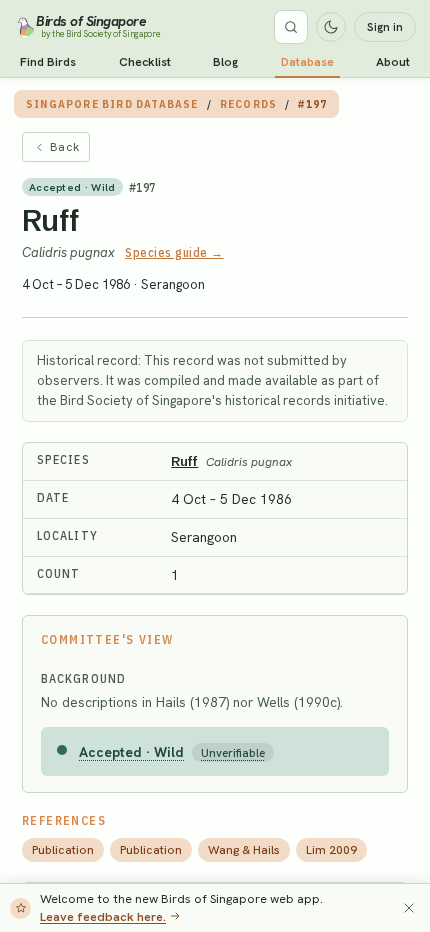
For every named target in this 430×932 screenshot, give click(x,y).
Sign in (385, 27)
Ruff (51, 220)
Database (307, 62)
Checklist (145, 62)
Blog (225, 62)
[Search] (291, 27)
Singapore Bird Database (112, 104)
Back (64, 147)
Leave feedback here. (103, 916)
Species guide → (174, 252)
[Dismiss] (409, 908)
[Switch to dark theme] (331, 27)
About (393, 62)
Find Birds (48, 62)
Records (248, 104)
